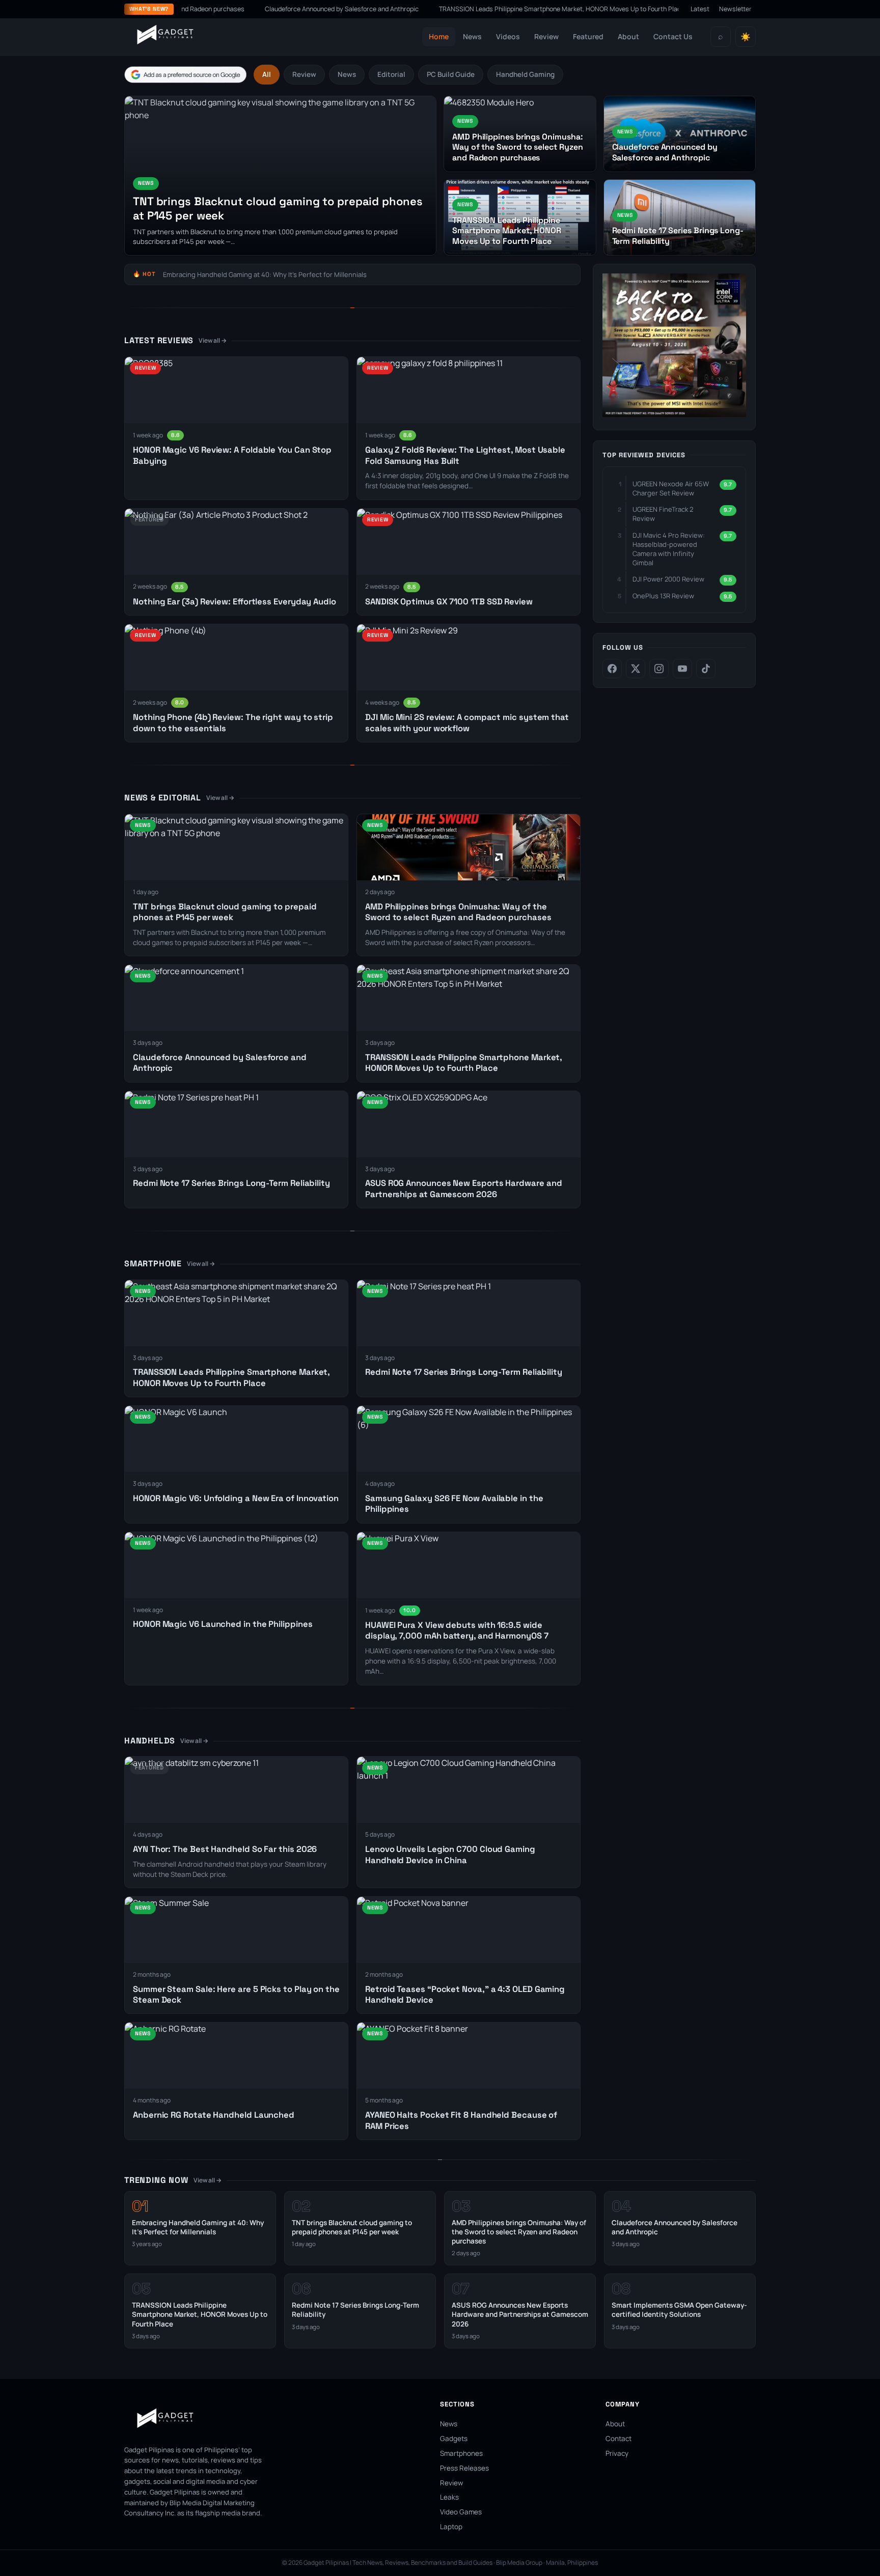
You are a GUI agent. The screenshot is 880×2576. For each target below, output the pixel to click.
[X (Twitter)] (636, 669)
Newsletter (735, 9)
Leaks (449, 2497)
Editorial (391, 74)
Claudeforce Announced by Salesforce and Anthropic (279, 9)
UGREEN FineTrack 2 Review (663, 514)
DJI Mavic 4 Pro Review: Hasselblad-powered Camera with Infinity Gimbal (669, 549)
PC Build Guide (451, 74)
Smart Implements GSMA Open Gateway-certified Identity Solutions (679, 2310)
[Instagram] (659, 669)
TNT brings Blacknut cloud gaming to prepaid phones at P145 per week (352, 2227)
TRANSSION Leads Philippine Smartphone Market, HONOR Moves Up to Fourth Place (499, 9)
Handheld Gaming (525, 74)
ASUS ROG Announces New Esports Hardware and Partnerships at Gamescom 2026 (520, 2314)
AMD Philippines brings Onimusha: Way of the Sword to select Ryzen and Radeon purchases (458, 912)
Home (439, 36)
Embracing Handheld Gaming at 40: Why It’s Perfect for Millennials (265, 274)
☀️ (746, 37)
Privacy (617, 2453)
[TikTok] (706, 669)
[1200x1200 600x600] (674, 414)
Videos (508, 36)
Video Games (461, 2512)
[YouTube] (682, 669)
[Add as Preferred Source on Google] (185, 75)
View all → (213, 340)
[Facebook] (612, 669)
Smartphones (461, 2453)
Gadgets (454, 2439)
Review (546, 36)
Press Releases (464, 2468)
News (472, 36)
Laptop (451, 2527)
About (628, 36)
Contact (618, 2439)
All (267, 74)
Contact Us (673, 36)
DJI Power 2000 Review (668, 579)
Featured (588, 36)
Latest (700, 9)
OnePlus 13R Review (663, 596)
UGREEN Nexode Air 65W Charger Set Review (671, 488)
